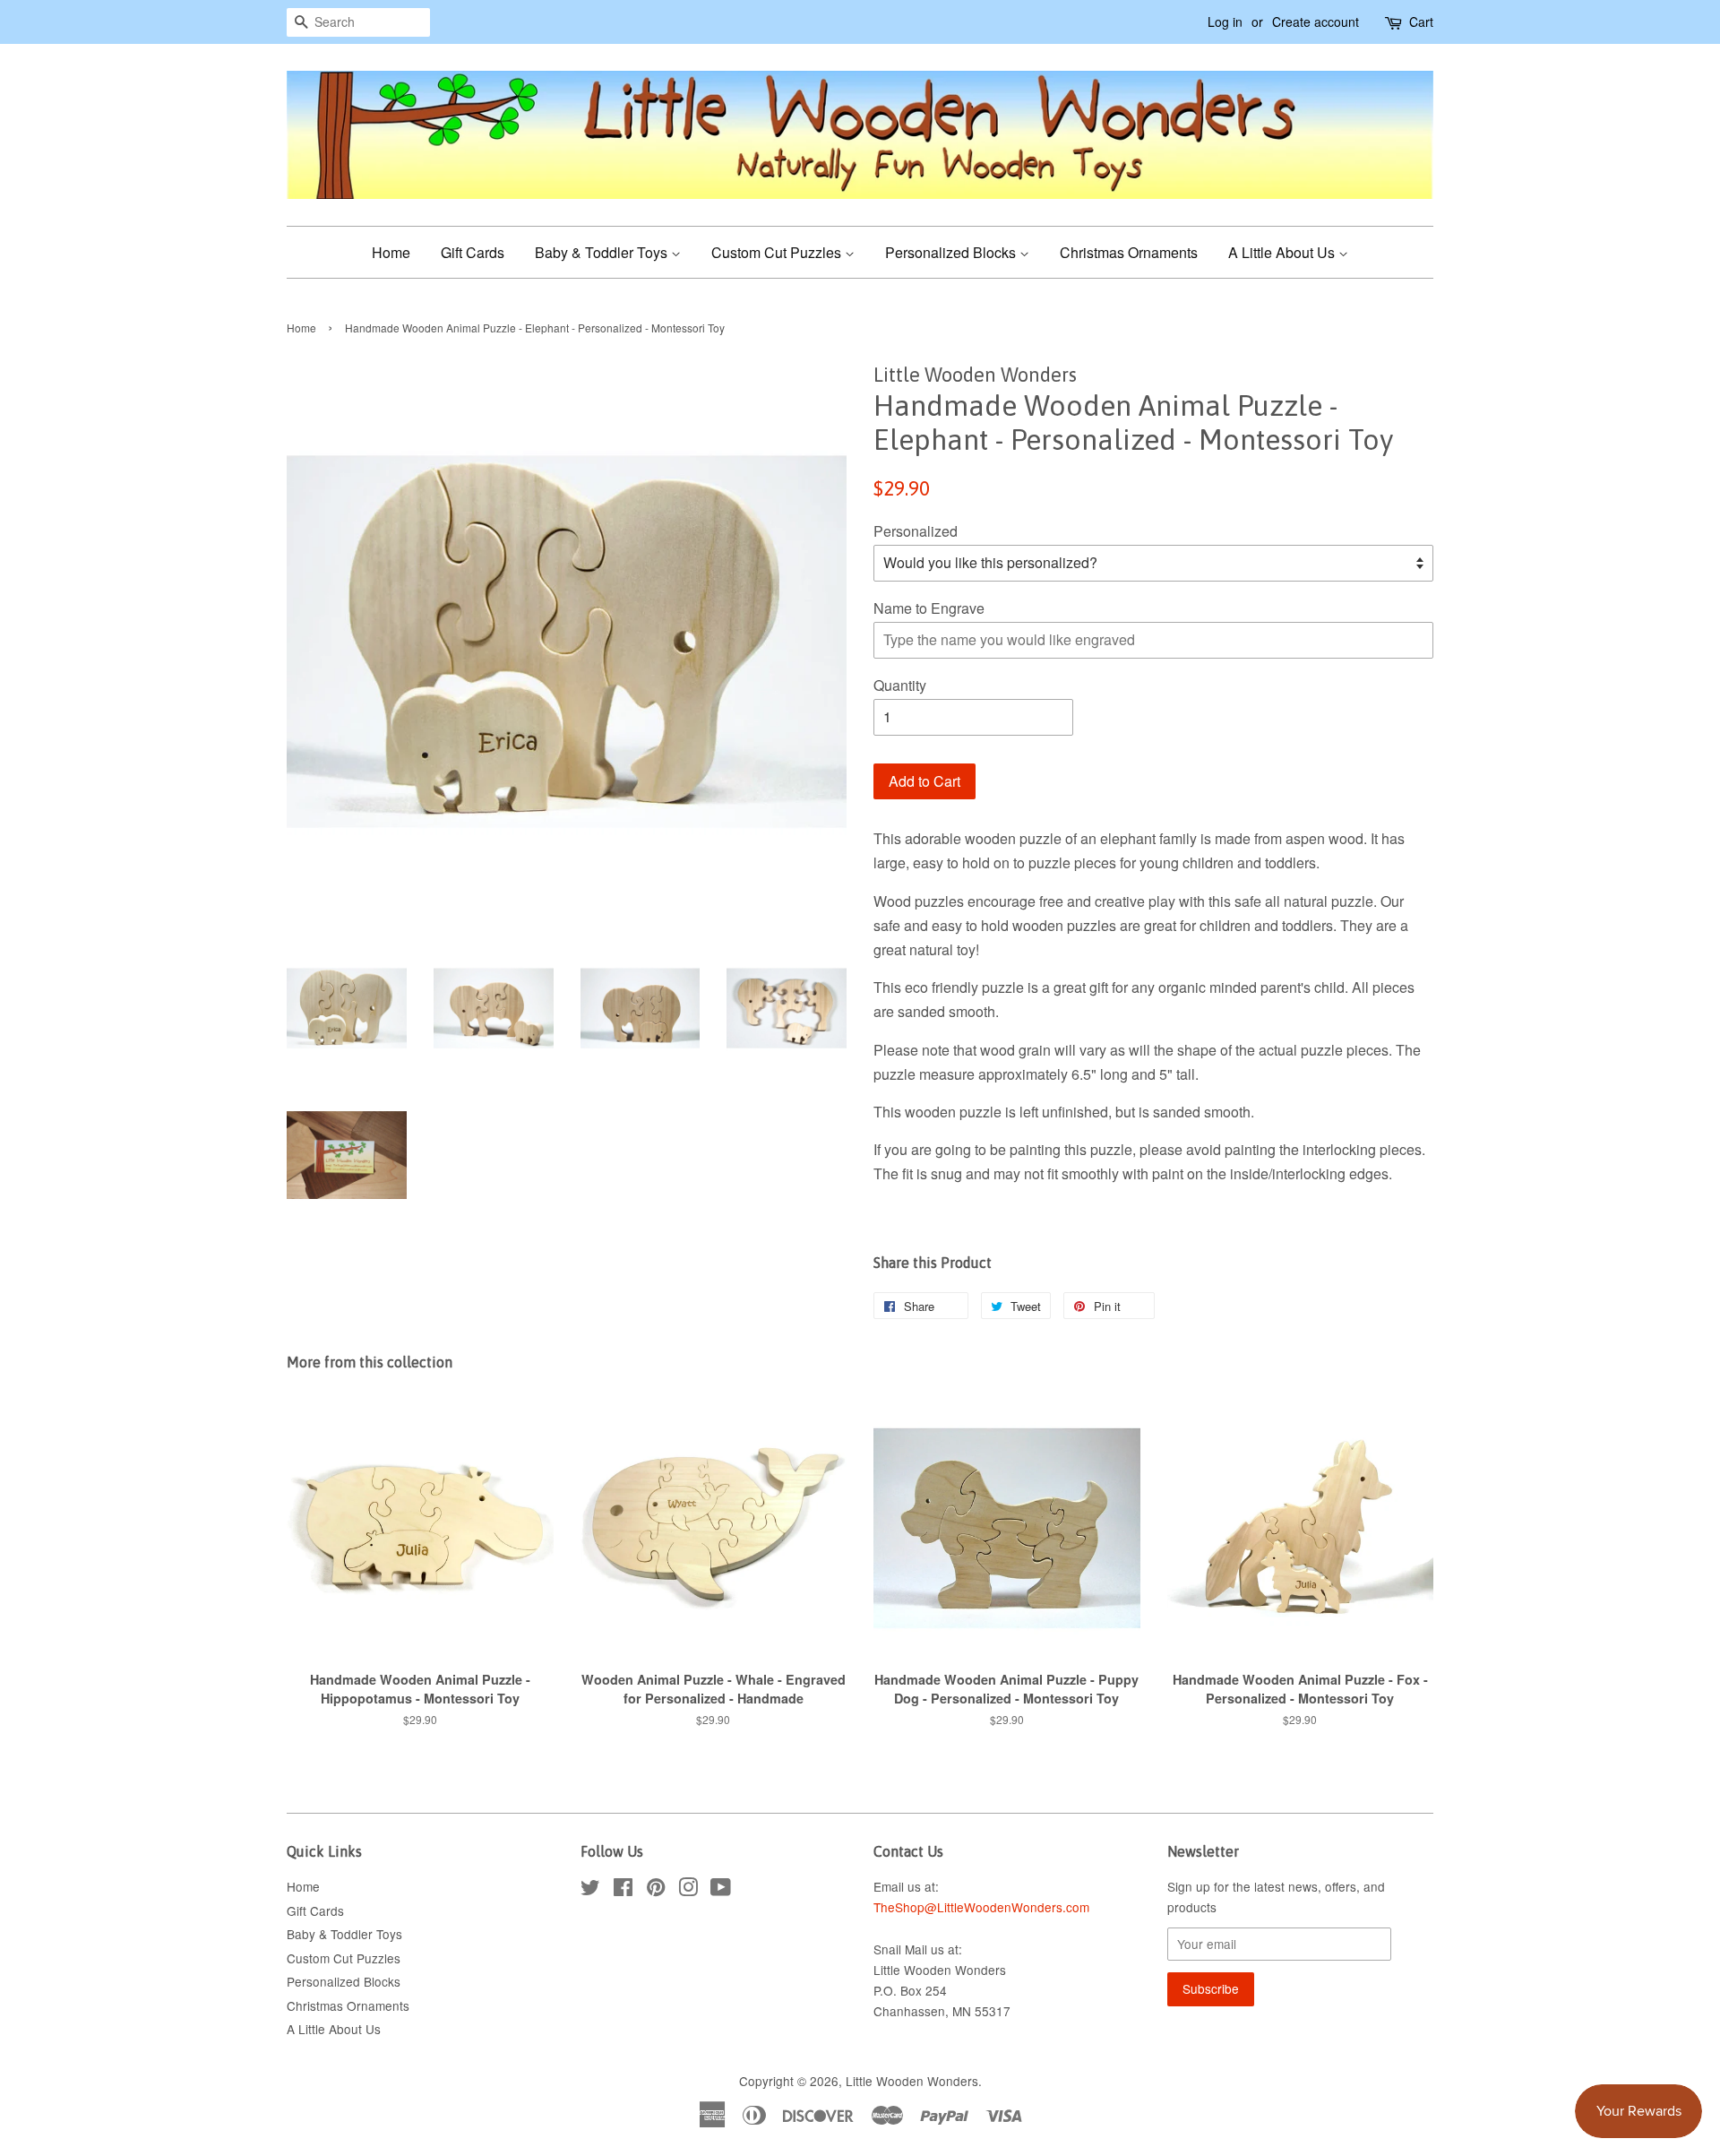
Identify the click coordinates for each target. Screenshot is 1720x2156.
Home (391, 252)
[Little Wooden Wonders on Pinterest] (656, 1890)
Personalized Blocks (952, 252)
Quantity (900, 685)
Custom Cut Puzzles (778, 252)
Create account (1316, 22)
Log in (1225, 22)
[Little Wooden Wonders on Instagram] (688, 1890)
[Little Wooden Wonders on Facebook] (623, 1890)
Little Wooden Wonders (912, 2081)
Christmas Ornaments (1129, 252)
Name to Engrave (929, 608)
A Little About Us (1283, 252)
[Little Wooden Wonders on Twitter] (590, 1890)
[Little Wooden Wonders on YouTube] (721, 1890)
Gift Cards (473, 252)
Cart (1421, 22)
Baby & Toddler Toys (603, 252)
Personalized (916, 531)
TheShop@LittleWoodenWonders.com (981, 1907)
